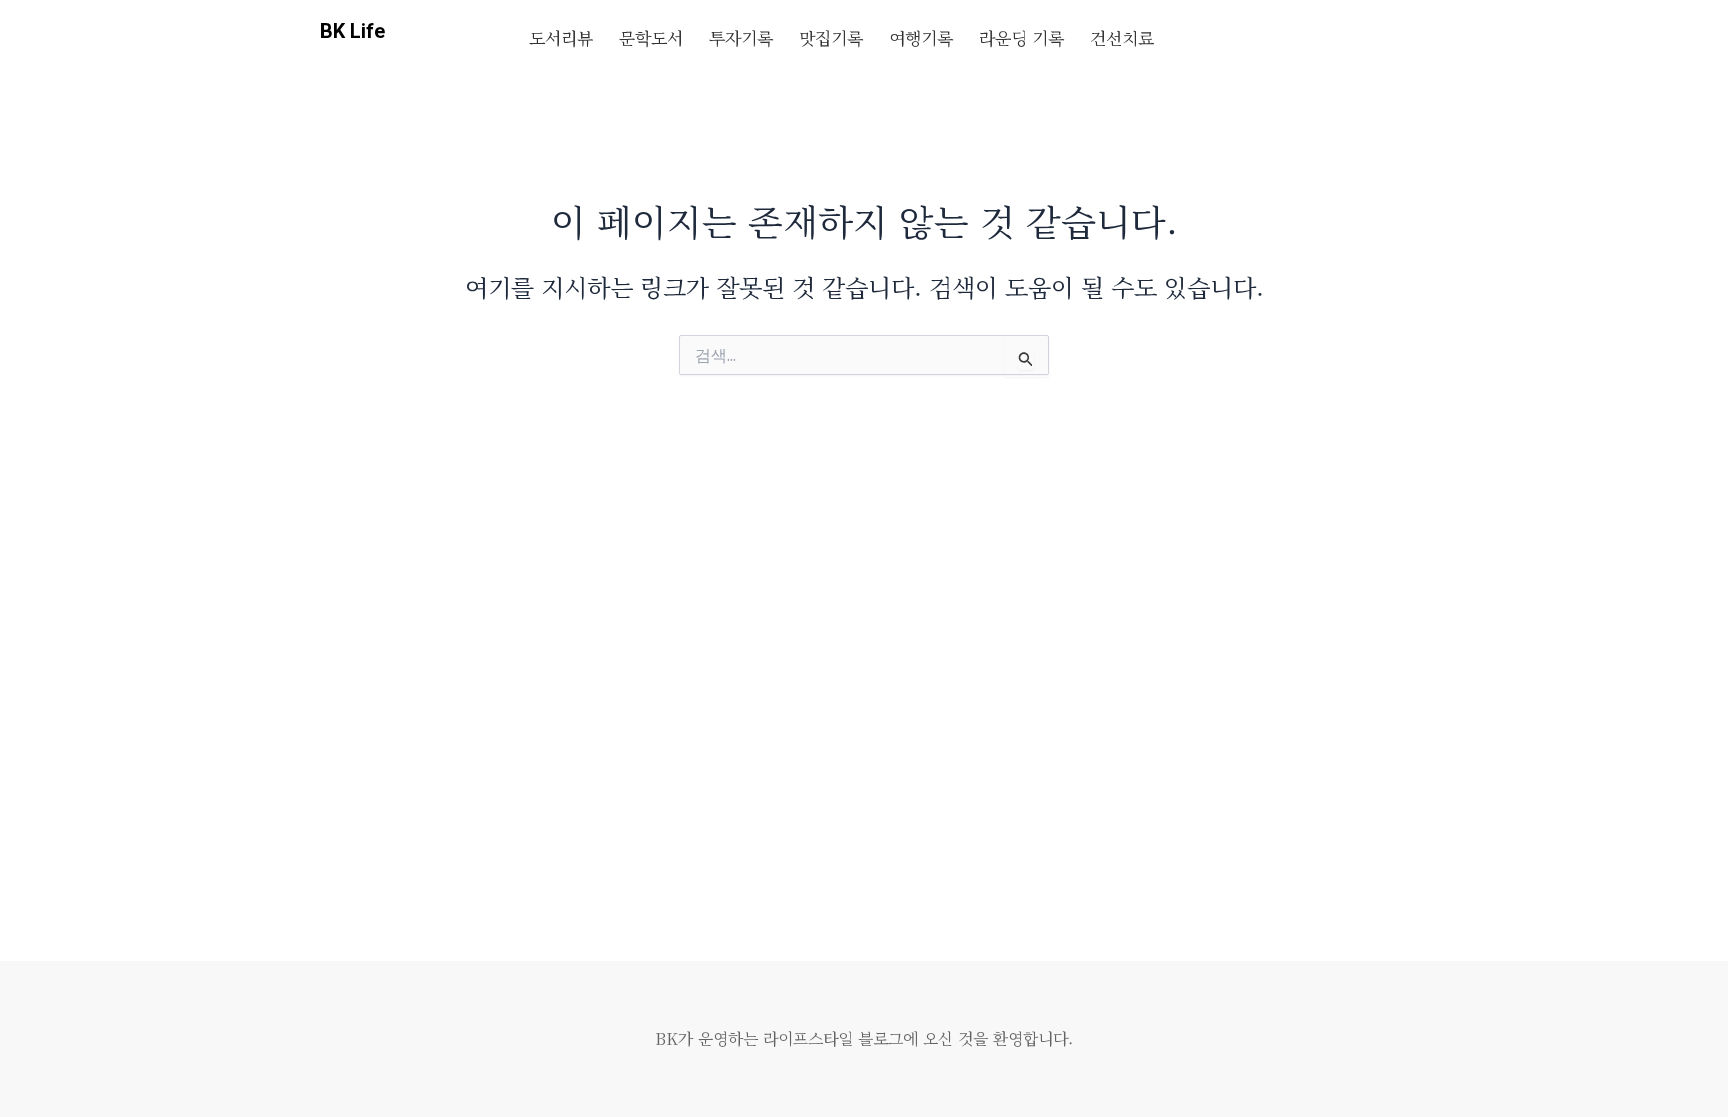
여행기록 (921, 37)
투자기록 (741, 37)
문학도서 (651, 37)
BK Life (352, 31)
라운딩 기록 (1021, 37)
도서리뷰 (561, 37)
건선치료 (1122, 37)
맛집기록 (831, 37)
